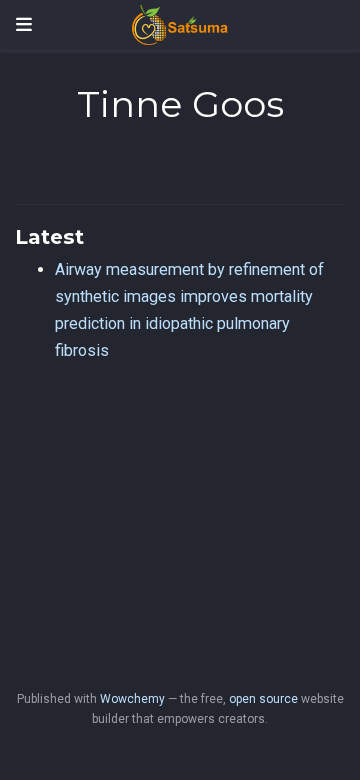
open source (263, 699)
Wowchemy (132, 699)
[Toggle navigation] (24, 24)
